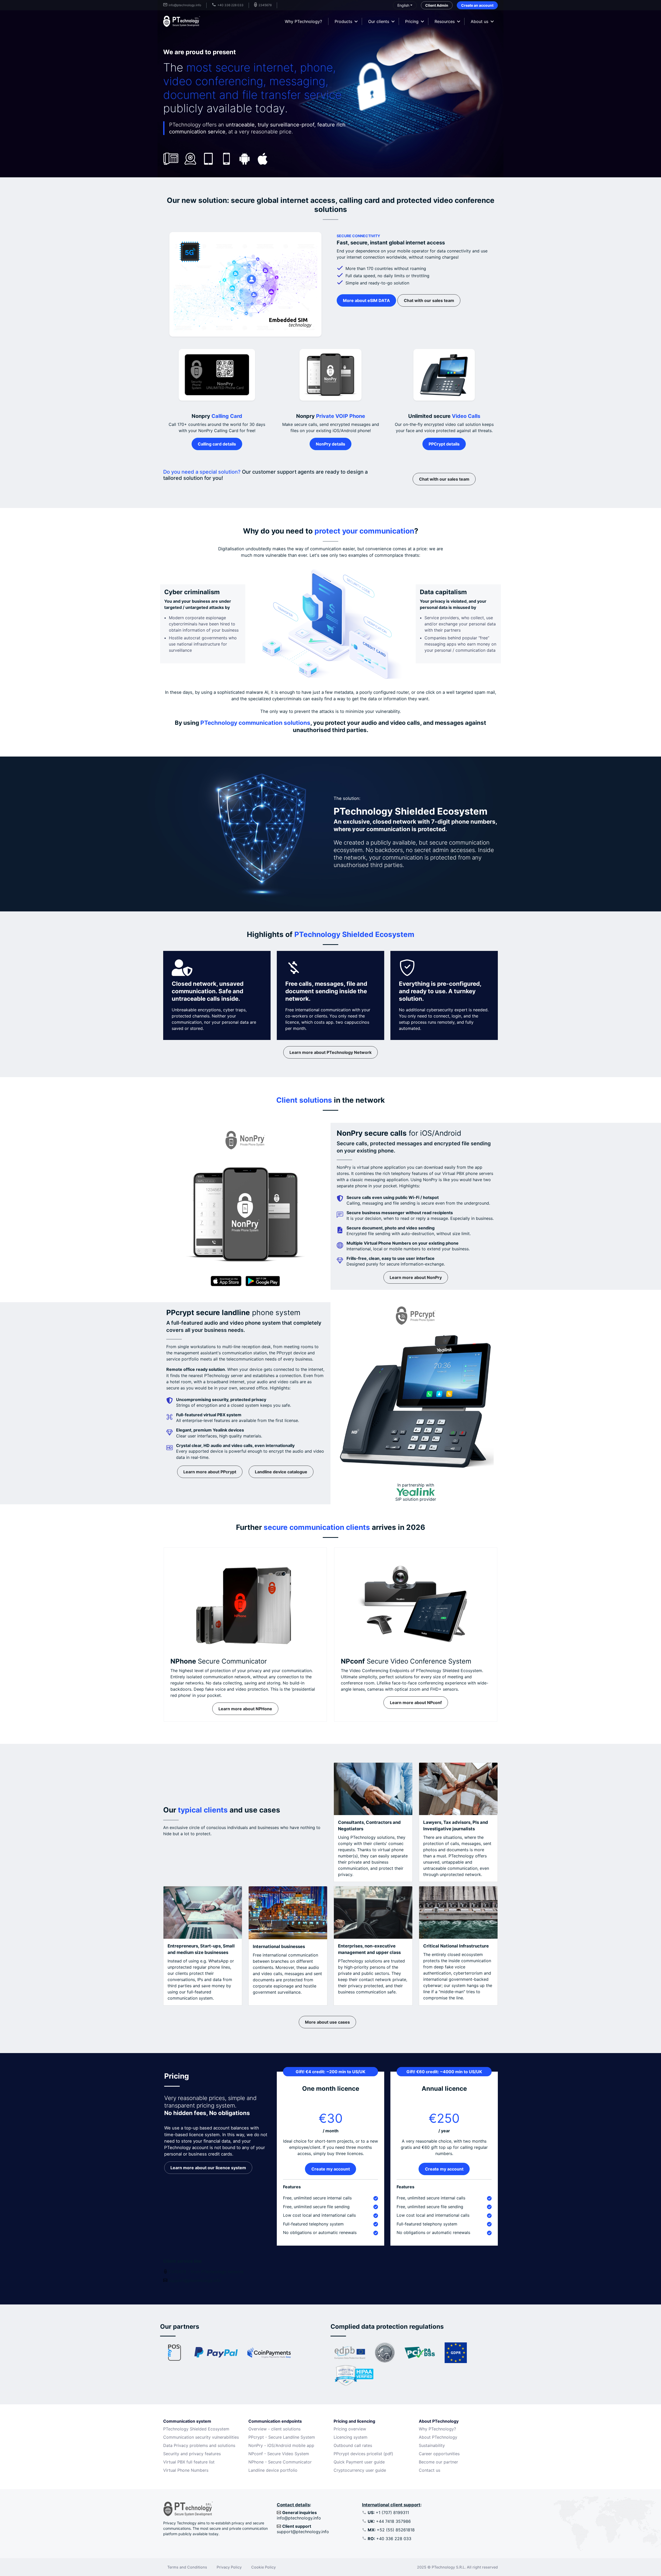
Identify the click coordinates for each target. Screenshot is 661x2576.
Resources (445, 21)
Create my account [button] (331, 2169)
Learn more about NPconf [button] (416, 1703)
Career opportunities (439, 2454)
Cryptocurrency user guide (360, 2470)
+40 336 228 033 (389, 2539)
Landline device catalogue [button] (281, 1472)
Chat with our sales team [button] (429, 300)
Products (343, 21)
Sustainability (432, 2445)
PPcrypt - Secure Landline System (282, 2437)
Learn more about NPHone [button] (245, 1709)
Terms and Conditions (187, 2567)
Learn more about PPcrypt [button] (210, 1472)
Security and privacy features (192, 2454)
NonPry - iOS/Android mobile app (281, 2445)
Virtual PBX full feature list (189, 2462)
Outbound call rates (353, 2445)
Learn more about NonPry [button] (416, 1277)
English (403, 5)
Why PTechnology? (303, 21)
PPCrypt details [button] (444, 444)
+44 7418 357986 (389, 2521)
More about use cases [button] (327, 2022)
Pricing (412, 21)
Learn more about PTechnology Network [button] (330, 1052)
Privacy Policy (229, 2567)
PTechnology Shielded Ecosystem (196, 2429)
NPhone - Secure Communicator (280, 2462)
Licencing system (351, 2437)
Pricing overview (350, 2429)
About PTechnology (438, 2437)
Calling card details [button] (217, 444)
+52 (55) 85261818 (391, 2530)
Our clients (379, 21)
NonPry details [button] (330, 444)
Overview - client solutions (274, 2429)
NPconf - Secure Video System (279, 2454)
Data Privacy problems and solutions (199, 2445)
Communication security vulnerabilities (201, 2437)
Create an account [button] (477, 5)
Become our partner (438, 2462)
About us (479, 21)
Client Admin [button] (437, 5)
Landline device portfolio (273, 2470)
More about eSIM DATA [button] (366, 300)
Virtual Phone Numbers (186, 2470)
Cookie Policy (263, 2567)
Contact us (430, 2470)
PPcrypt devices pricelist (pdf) (363, 2454)
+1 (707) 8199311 (388, 2513)
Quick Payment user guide (359, 2462)
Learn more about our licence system (208, 2168)
